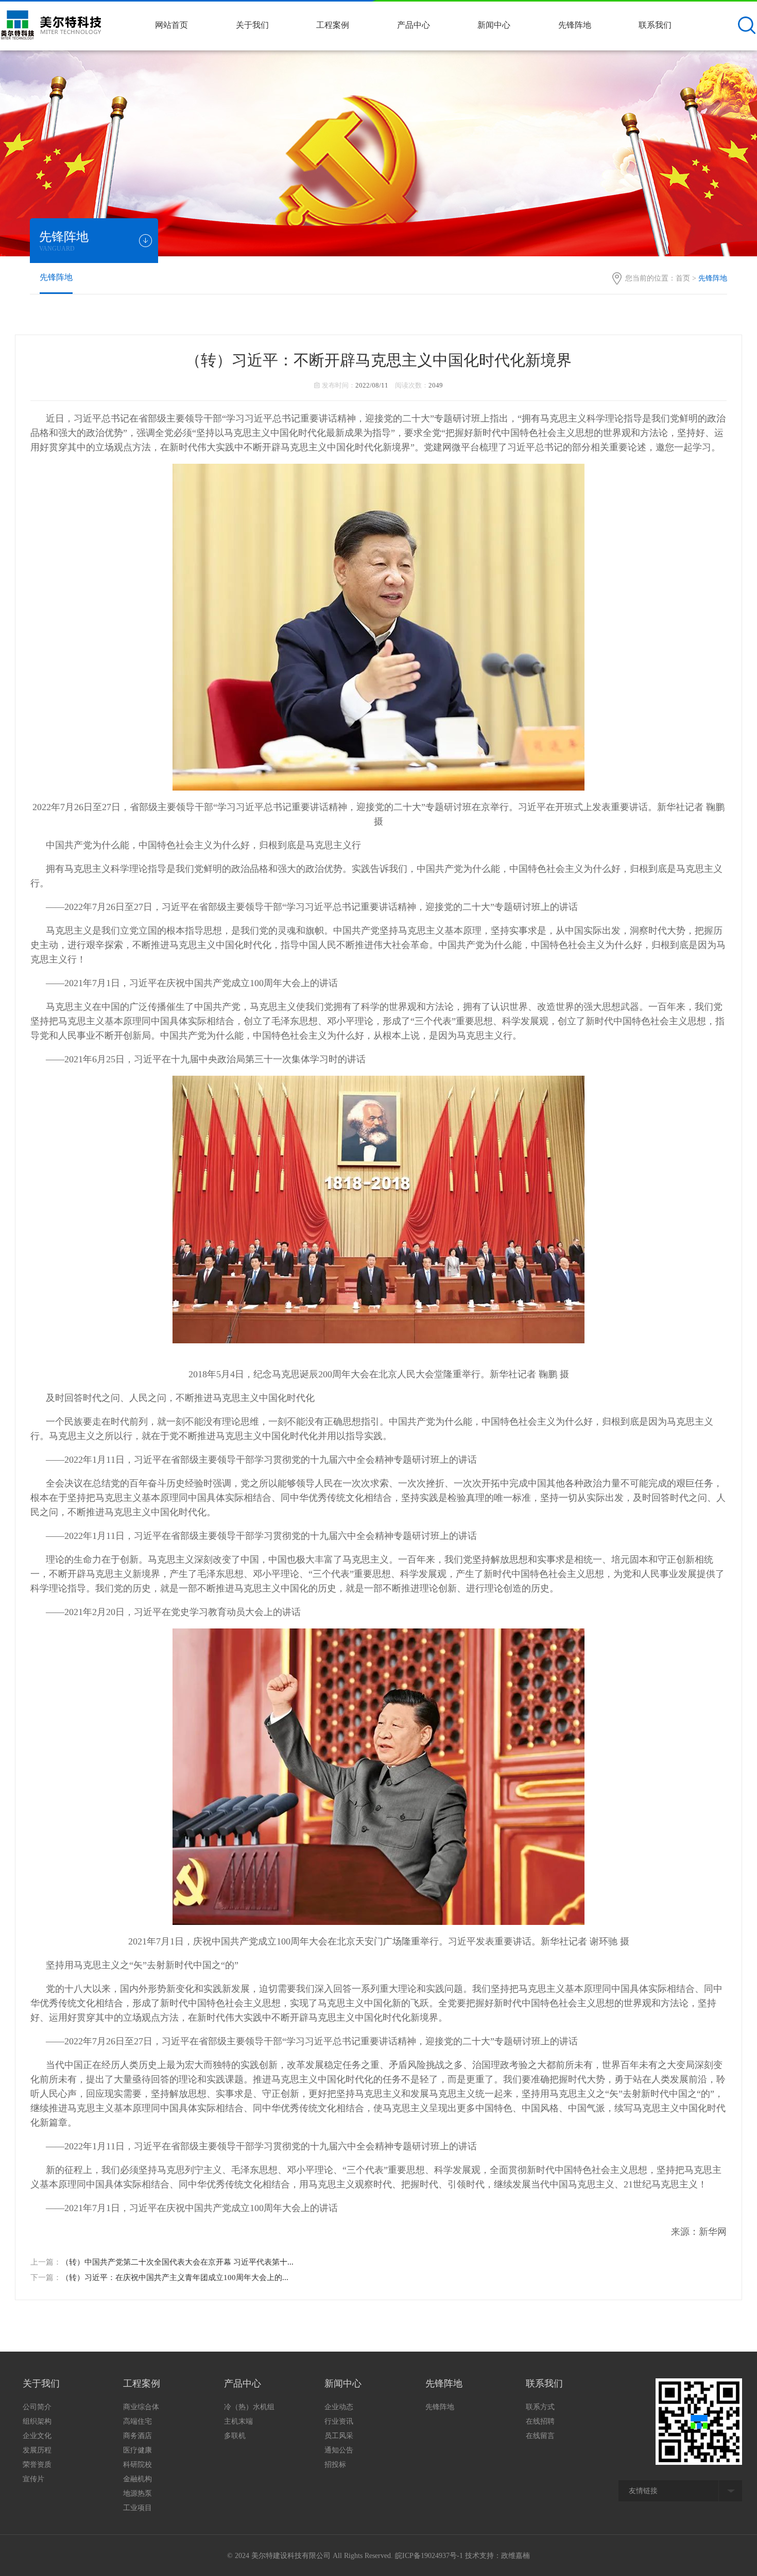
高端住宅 (137, 2421)
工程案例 (333, 25)
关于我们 (252, 25)
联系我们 (655, 25)
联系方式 (540, 2407)
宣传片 (33, 2479)
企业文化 (37, 2436)
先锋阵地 (575, 25)
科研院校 (137, 2465)
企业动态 (339, 2407)
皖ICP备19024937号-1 (429, 2556)
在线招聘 (540, 2421)
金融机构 (137, 2479)
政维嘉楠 (515, 2556)
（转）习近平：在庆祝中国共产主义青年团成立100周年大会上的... (175, 2277)
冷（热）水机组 (249, 2407)
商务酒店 (137, 2436)
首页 (683, 278)
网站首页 (171, 25)
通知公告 (339, 2450)
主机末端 (238, 2421)
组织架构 (37, 2421)
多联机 (235, 2436)
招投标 (335, 2465)
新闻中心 (494, 25)
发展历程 (37, 2450)
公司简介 (37, 2407)
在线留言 (540, 2436)
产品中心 (414, 25)
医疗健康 (137, 2450)
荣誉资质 (37, 2465)
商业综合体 (141, 2407)
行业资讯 (339, 2421)
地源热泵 (137, 2493)
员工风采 (339, 2436)
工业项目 (137, 2508)
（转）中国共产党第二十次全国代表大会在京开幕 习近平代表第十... (177, 2262)
